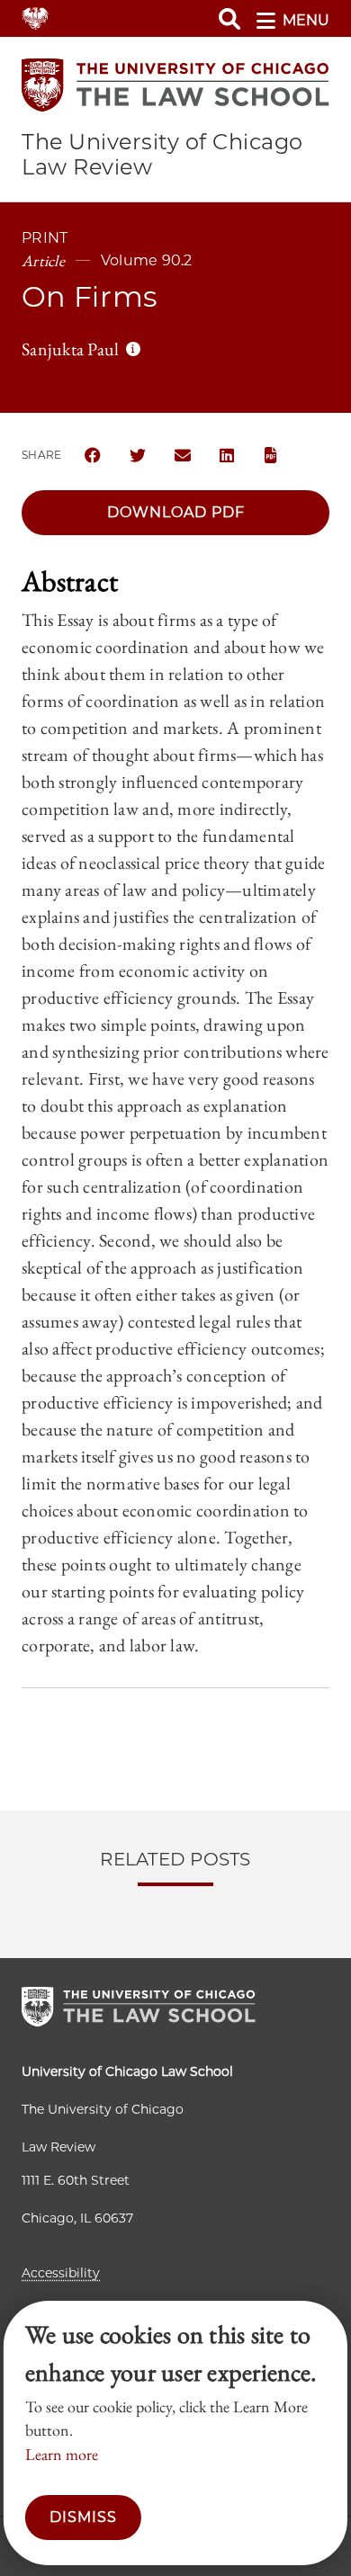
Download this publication (273, 455)
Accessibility (61, 2273)
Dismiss (83, 2517)
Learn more (62, 2454)
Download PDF (176, 512)
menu (306, 20)
